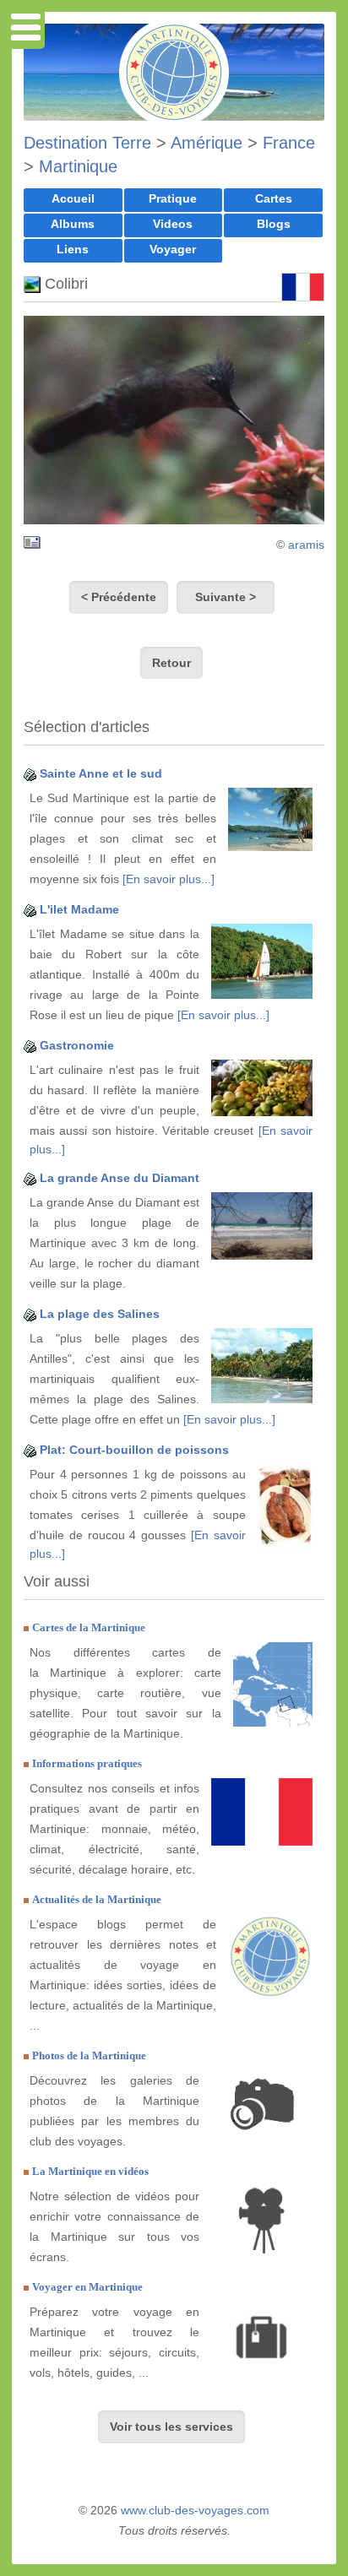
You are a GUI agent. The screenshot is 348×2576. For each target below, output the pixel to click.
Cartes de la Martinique (89, 1627)
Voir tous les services (171, 2427)
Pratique (173, 198)
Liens (73, 249)
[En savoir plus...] (169, 879)
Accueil (73, 198)
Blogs (274, 224)
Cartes (274, 198)
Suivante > (226, 597)
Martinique (78, 166)
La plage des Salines (100, 1314)
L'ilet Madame (79, 909)
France (289, 143)
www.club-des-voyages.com (195, 2510)
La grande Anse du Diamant (120, 1178)
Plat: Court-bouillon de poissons (134, 1450)
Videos (173, 224)
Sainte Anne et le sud (101, 773)
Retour (171, 663)
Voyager (173, 249)
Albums (73, 224)
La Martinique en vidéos (90, 2171)
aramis (306, 545)
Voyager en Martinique (87, 2287)
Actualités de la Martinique (97, 1899)
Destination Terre (87, 143)
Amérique (207, 143)
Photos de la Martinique (89, 2055)
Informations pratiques (87, 1763)
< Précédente (119, 597)
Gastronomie (77, 1045)
